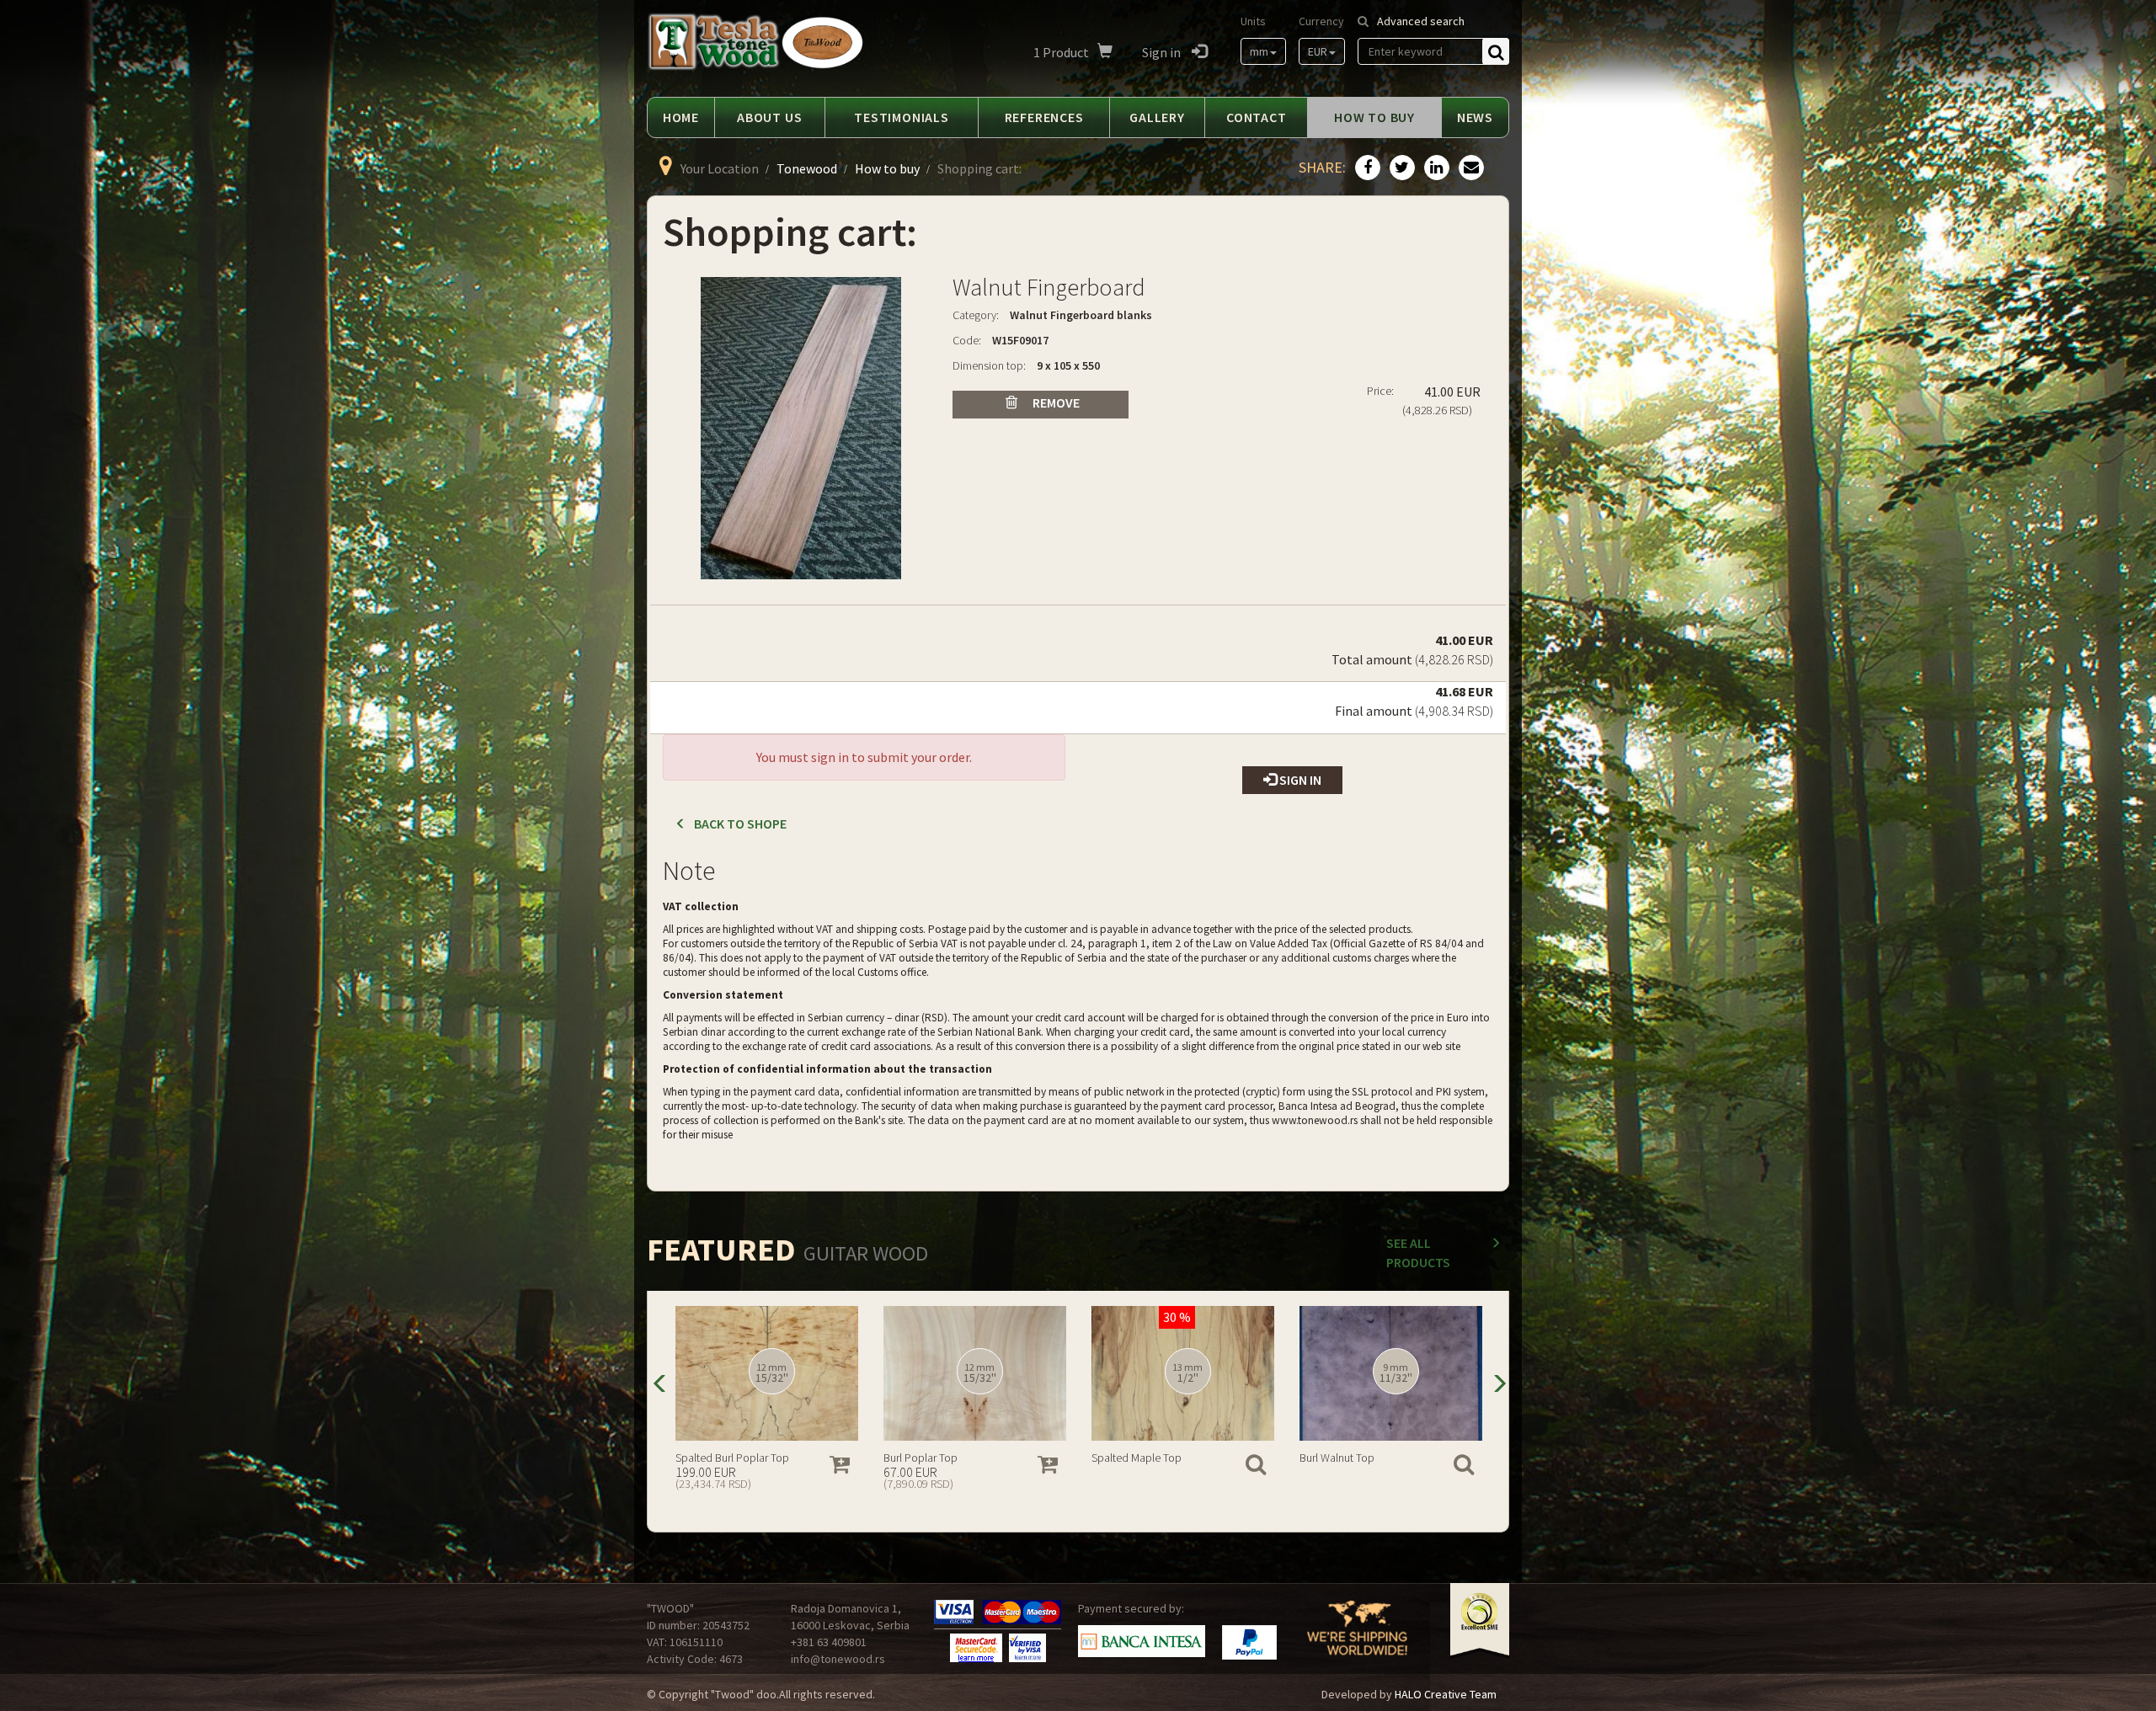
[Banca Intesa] (1142, 1641)
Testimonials (902, 117)
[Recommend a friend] (1469, 168)
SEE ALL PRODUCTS (1418, 1253)
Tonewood (807, 168)
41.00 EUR (1454, 650)
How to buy (1374, 117)
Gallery (1157, 117)
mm (1259, 51)
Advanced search (1421, 21)
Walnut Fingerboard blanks (1081, 315)
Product (1061, 52)
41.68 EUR (1454, 701)
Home (681, 117)
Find (1496, 51)
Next (1497, 1382)
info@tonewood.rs (838, 1659)
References (1044, 117)
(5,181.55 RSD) (710, 1484)
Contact (1257, 117)
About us (769, 117)
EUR (1318, 51)
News (1475, 117)
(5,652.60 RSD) (1126, 1484)
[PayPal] (1249, 1642)
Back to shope (740, 824)
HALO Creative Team (1446, 1694)
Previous (659, 1382)
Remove (1055, 402)
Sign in (1163, 52)
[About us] (1357, 1639)
